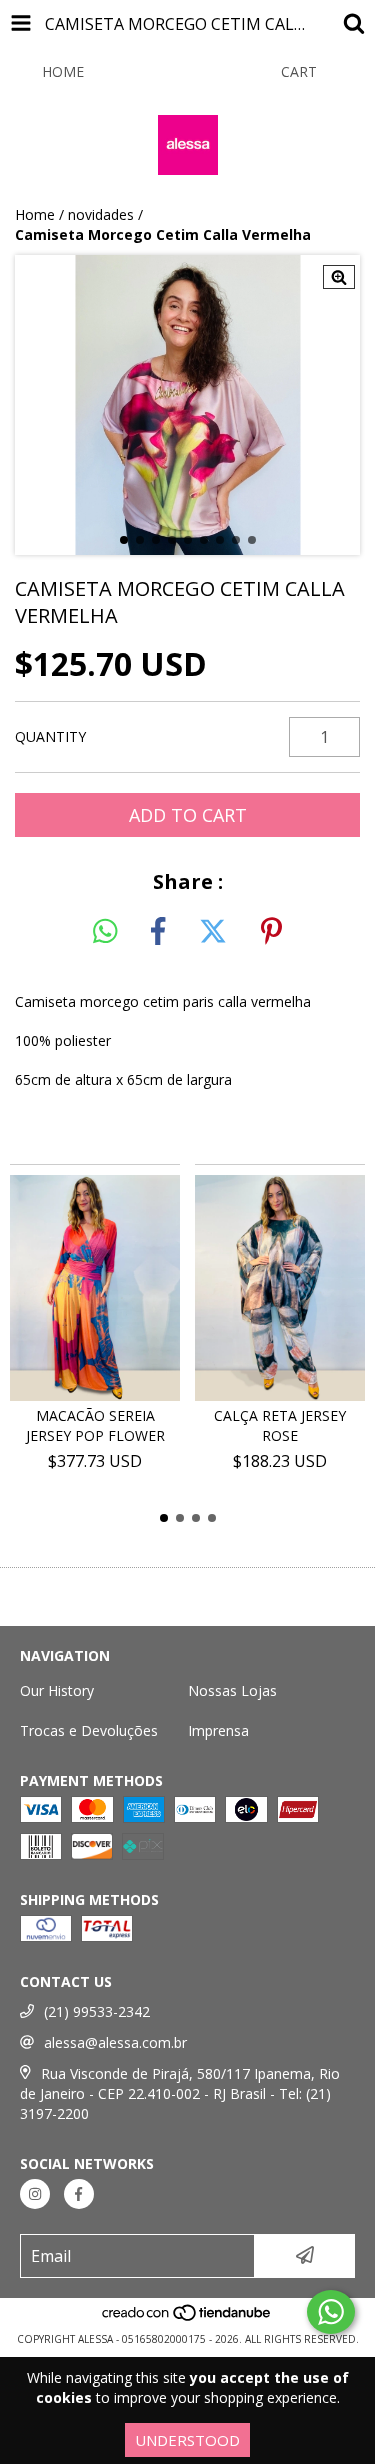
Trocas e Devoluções (89, 1730)
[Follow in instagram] (35, 2194)
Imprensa (218, 1730)
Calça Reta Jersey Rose (280, 1425)
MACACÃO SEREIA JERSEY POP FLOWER (95, 1425)
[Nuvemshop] (187, 2319)
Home (35, 214)
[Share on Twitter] (213, 932)
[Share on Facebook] (158, 932)
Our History (57, 1690)
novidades (101, 214)
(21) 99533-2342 (97, 2011)
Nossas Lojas (232, 1690)
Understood (187, 2440)
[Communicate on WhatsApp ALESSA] (331, 2312)
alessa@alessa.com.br (115, 2042)
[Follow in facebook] (79, 2194)
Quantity (50, 736)
